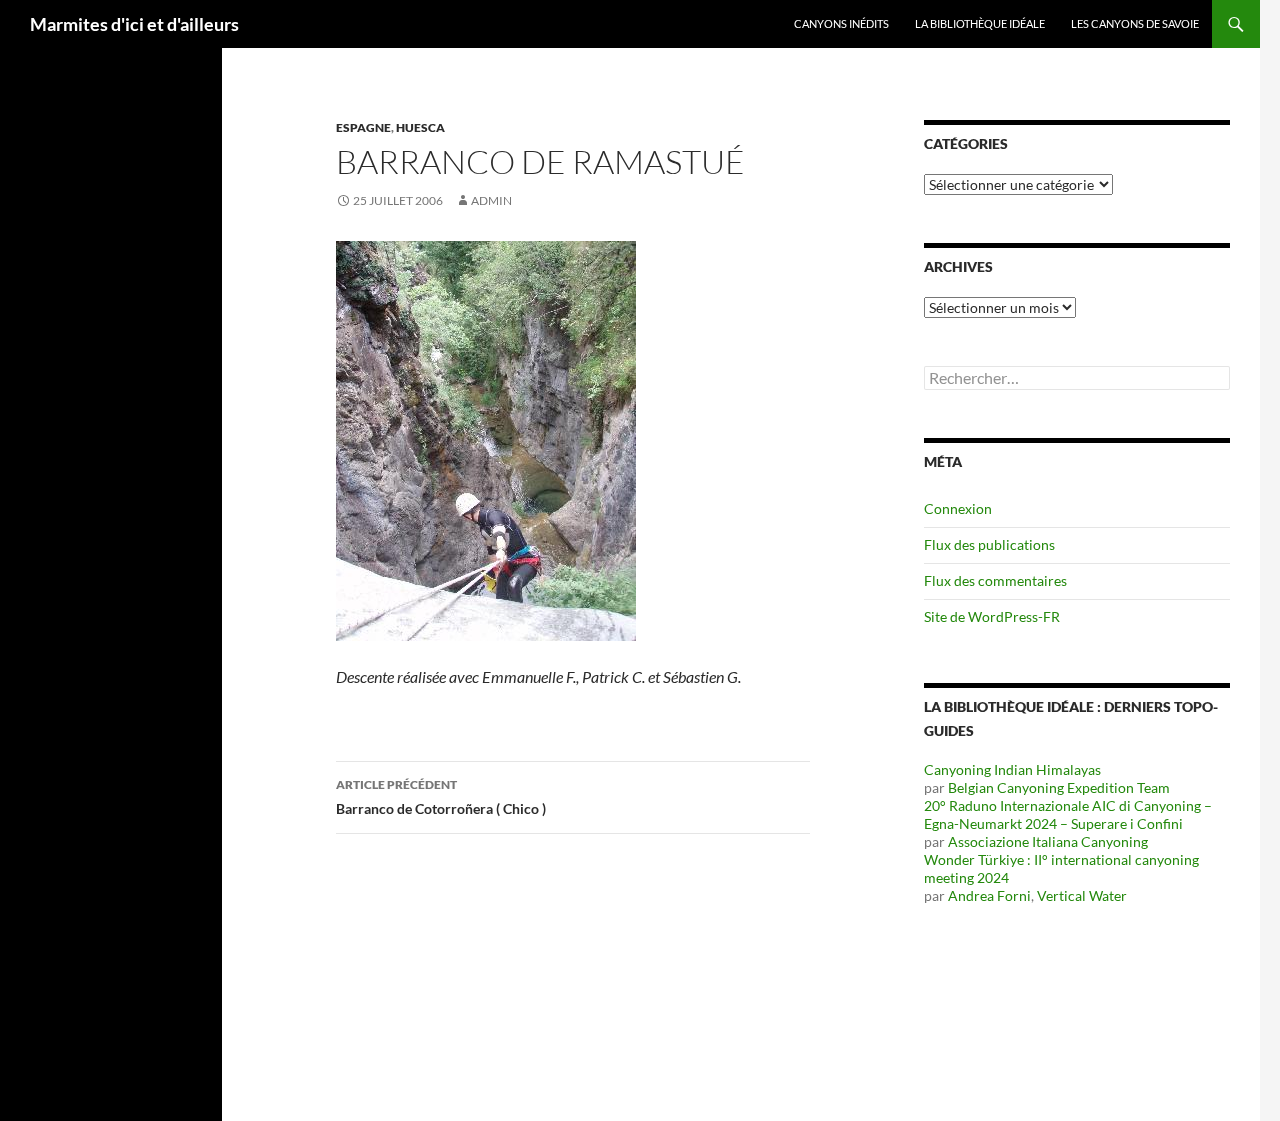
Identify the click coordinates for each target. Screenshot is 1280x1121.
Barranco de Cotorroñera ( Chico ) (441, 797)
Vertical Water (1082, 895)
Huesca (420, 127)
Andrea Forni (989, 895)
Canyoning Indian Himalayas (1012, 769)
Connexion (958, 508)
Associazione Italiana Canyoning (1048, 841)
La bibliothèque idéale (980, 23)
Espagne (363, 127)
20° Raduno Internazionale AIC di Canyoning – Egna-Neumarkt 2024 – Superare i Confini (1068, 814)
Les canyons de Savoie (1135, 23)
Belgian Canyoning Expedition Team (1059, 787)
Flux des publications (989, 544)
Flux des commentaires (995, 580)
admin (491, 200)
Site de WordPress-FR (992, 616)
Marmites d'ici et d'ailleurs (134, 24)
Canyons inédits (841, 23)
